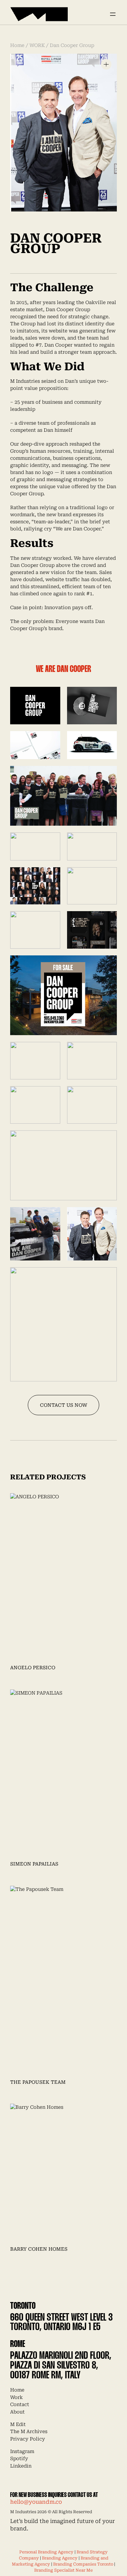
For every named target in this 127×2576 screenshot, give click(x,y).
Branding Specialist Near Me (63, 2570)
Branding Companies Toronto (83, 2564)
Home (17, 45)
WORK (37, 45)
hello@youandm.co (36, 2502)
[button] (106, 64)
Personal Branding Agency (46, 2552)
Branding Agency (60, 2558)
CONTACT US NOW (63, 1405)
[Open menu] (113, 14)
